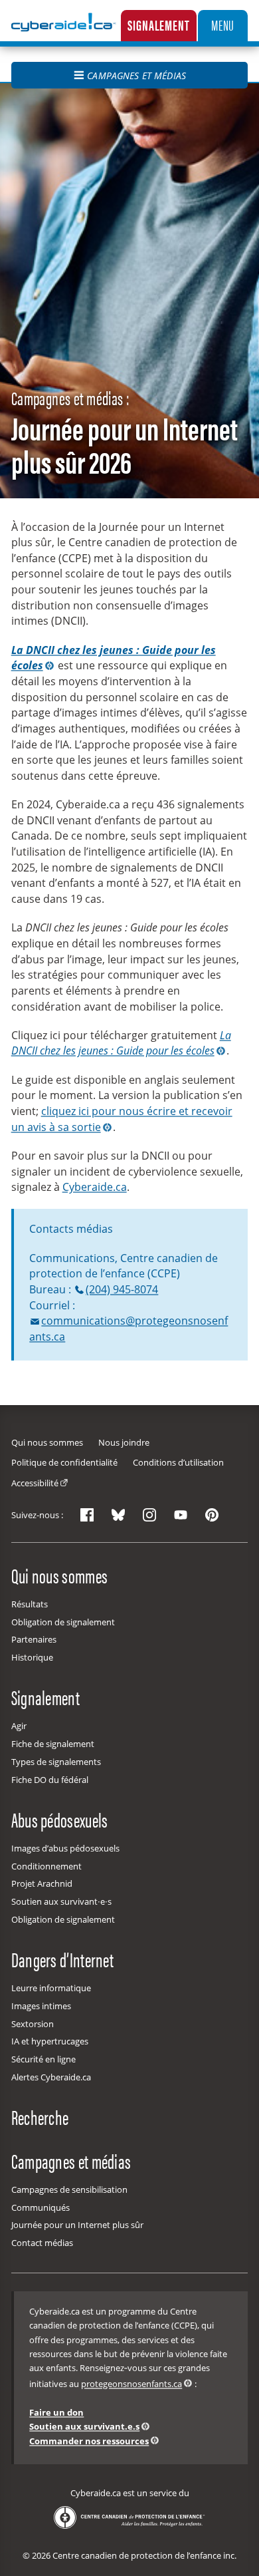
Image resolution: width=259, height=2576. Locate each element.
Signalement (158, 25)
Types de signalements (56, 1762)
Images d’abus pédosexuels (65, 1848)
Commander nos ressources (89, 2441)
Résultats (30, 1604)
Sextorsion (33, 2024)
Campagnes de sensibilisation (69, 2189)
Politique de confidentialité (64, 1462)
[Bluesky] (118, 1515)
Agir (19, 1726)
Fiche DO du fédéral (50, 1780)
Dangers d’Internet (62, 1959)
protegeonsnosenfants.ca (131, 2384)
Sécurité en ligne (43, 2059)
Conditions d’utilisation (178, 1462)
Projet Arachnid (42, 1883)
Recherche (40, 2116)
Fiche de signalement (53, 1744)
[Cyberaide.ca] (64, 32)
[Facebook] (87, 1515)
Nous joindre (124, 1442)
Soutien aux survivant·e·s (61, 1901)
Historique (32, 1657)
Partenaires (34, 1639)
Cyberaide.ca (95, 1187)
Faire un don (56, 2412)
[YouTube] (181, 1515)
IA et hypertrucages (50, 2041)
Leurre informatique (51, 1988)
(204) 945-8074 (122, 1289)
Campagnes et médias (136, 76)
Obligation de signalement (63, 1622)
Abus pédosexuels (60, 1819)
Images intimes (41, 2006)
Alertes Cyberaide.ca (51, 2077)
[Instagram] (149, 1515)
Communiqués (41, 2207)
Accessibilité (35, 1483)
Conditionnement (46, 1866)
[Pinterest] (212, 1515)
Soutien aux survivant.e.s (84, 2426)
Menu (223, 25)
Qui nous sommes (47, 1442)
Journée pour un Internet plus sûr (77, 2225)
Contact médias (42, 2243)
